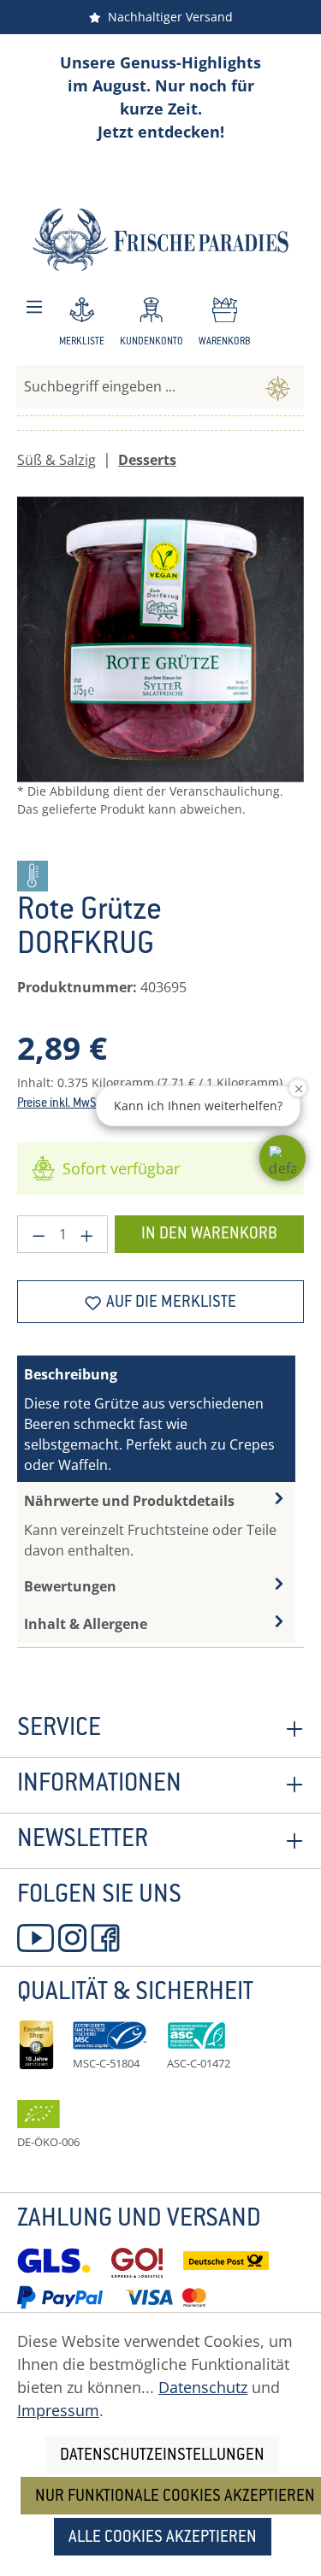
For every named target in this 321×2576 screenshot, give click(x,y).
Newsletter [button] (83, 1841)
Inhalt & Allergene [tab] (86, 1624)
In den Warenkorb (209, 1235)
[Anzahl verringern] (39, 1234)
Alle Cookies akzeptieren (163, 2538)
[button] (282, 1158)
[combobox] (134, 386)
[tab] (156, 1419)
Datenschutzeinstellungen (162, 2456)
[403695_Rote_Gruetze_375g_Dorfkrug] (160, 640)
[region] (160, 671)
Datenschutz (203, 2387)
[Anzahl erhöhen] (87, 1234)
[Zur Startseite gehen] (160, 240)
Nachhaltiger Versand (167, 17)
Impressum (58, 2410)
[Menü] (34, 307)
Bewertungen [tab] (70, 1586)
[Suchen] (278, 386)
